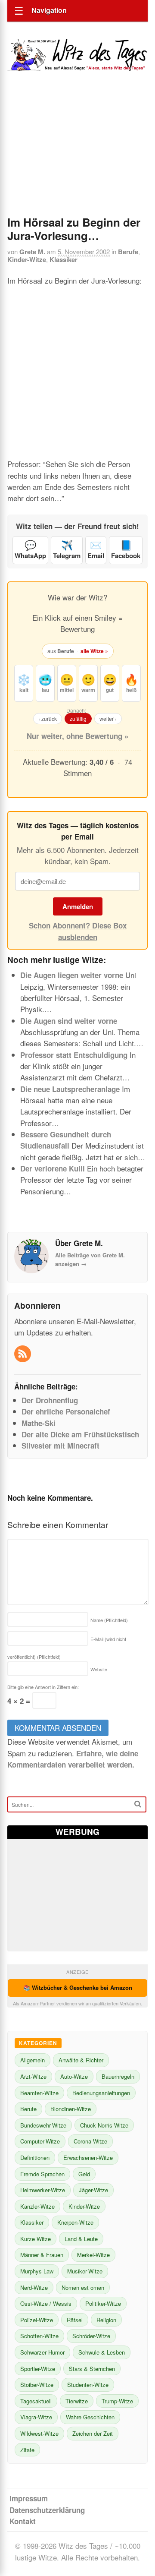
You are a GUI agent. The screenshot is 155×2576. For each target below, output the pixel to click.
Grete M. (32, 252)
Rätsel (75, 2320)
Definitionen (35, 2158)
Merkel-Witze (93, 2255)
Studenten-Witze (88, 2385)
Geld (84, 2174)
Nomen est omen (83, 2287)
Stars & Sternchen (92, 2369)
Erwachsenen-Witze (88, 2158)
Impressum (29, 2498)
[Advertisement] (77, 155)
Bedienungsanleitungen (101, 2093)
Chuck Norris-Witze (104, 2125)
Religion (106, 2320)
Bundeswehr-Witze (43, 2125)
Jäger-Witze (93, 2190)
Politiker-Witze (103, 2303)
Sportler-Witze (38, 2369)
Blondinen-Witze (71, 2109)
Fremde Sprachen (42, 2174)
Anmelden (78, 906)
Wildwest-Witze (39, 2433)
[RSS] (23, 1354)
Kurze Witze (36, 2239)
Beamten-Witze (39, 2093)
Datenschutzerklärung (47, 2510)
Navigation (49, 10)
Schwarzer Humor (42, 2352)
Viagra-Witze (36, 2417)
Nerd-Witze (34, 2287)
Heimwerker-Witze (43, 2190)
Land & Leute (81, 2239)
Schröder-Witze (91, 2336)
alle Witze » (94, 651)
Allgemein (33, 2060)
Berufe (128, 252)
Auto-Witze (74, 2076)
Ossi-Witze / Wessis (46, 2303)
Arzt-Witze (33, 2076)
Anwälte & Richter (81, 2060)
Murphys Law (37, 2271)
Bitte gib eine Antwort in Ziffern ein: (43, 1687)
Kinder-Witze (27, 259)
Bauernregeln (118, 2076)
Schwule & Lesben (102, 2352)
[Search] (138, 1804)
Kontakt (23, 2521)
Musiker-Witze (85, 2271)
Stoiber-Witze (37, 2385)
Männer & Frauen (42, 2255)
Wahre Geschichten (90, 2417)
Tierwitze (77, 2401)
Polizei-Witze (37, 2320)
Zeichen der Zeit (93, 2433)
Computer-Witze (40, 2141)
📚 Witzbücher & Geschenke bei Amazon (78, 1987)
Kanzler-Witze (37, 2206)
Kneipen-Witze (75, 2222)
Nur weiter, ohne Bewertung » (77, 736)
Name (109, 1620)
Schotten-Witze (39, 2336)
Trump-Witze (117, 2401)
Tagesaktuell (36, 2401)
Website (99, 1669)
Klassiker (64, 259)
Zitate (27, 2450)
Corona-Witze (90, 2141)
